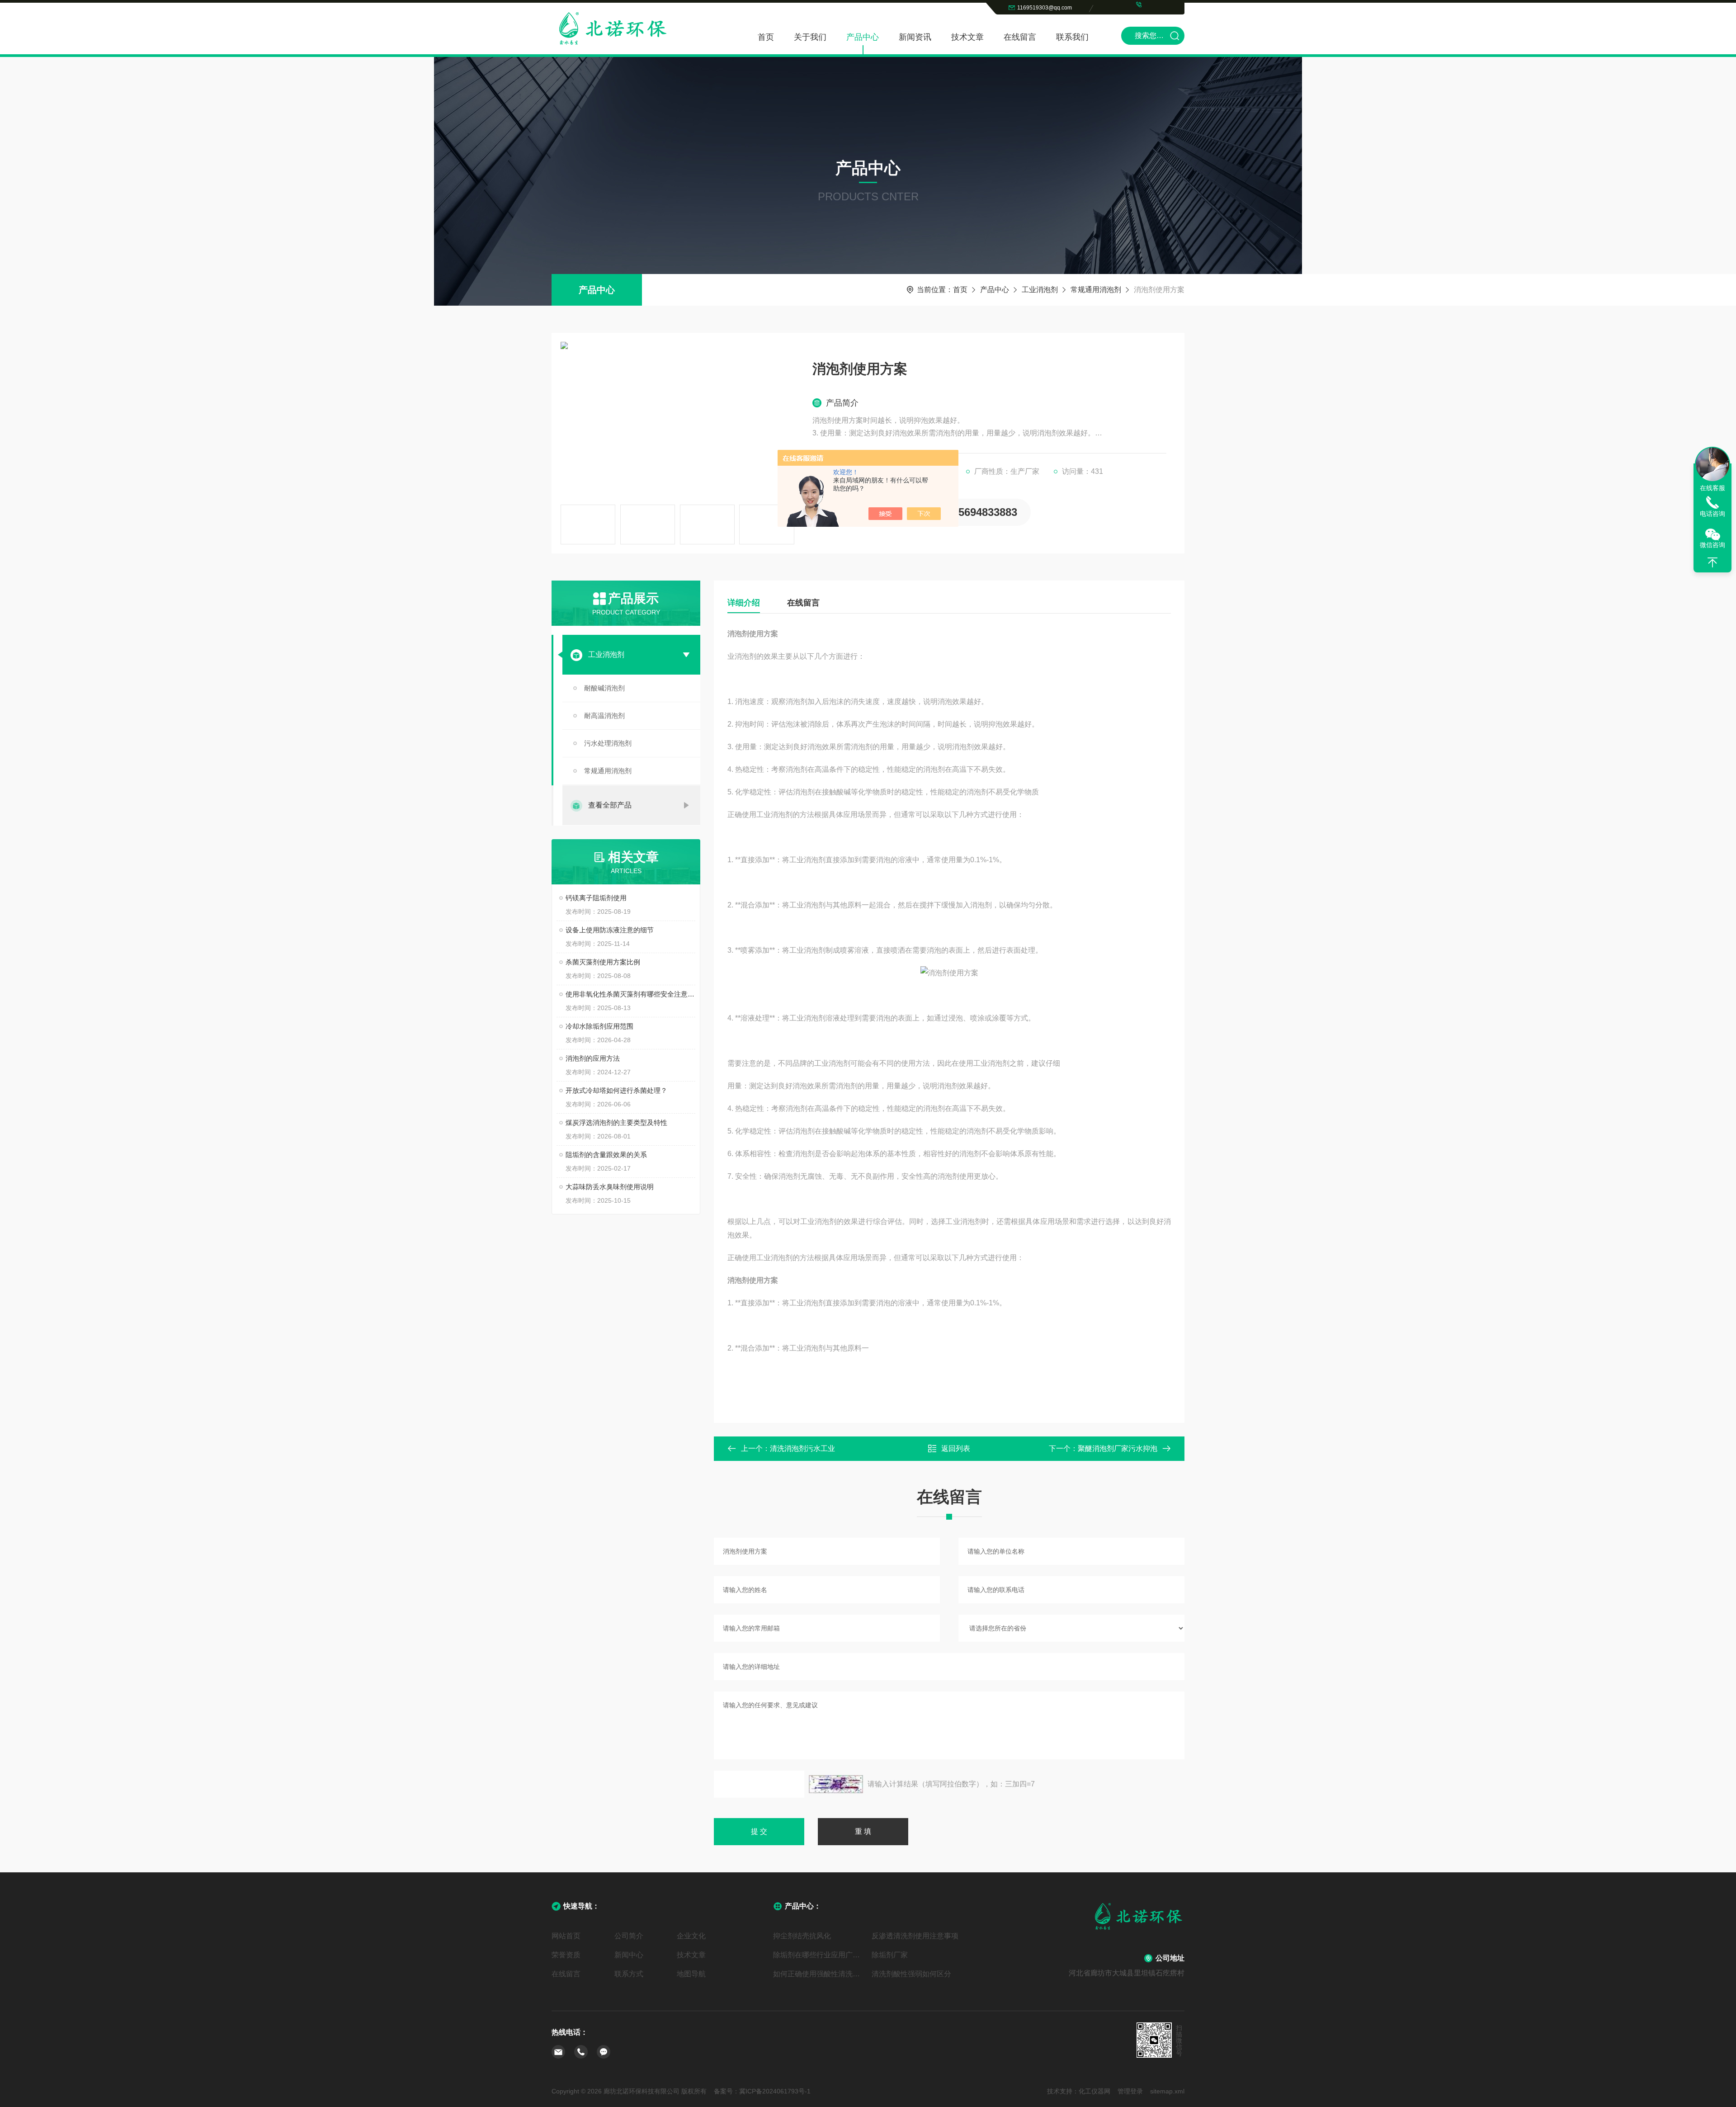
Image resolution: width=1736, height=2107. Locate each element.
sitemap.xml (1167, 2091)
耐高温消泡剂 (604, 716)
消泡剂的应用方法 (593, 1058)
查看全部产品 (610, 805)
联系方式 (629, 1974)
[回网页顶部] (1712, 562)
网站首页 (566, 1936)
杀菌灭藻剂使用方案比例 (603, 962)
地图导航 (691, 1974)
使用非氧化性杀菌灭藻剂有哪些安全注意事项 (630, 994)
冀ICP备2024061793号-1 (775, 2091)
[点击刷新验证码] (836, 1784)
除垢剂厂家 (890, 1955)
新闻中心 (629, 1955)
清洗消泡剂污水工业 (802, 1448)
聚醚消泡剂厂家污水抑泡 (1118, 1448)
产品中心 (863, 37)
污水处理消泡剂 (608, 743)
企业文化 (691, 1936)
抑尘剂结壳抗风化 (802, 1936)
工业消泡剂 (1040, 290)
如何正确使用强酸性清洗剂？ (819, 1974)
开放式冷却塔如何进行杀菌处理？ (616, 1090)
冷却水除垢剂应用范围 (599, 1026)
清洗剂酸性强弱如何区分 (911, 1974)
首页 (766, 37)
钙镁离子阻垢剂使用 (596, 898)
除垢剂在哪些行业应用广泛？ (819, 1955)
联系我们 (1072, 37)
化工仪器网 (1094, 2091)
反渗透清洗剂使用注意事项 (915, 1936)
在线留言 (1020, 37)
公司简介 (629, 1936)
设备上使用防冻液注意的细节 (610, 930)
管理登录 (1130, 2091)
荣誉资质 (566, 1955)
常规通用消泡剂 (1096, 290)
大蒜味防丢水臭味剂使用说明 (610, 1187)
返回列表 (956, 1448)
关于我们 (810, 37)
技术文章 (967, 37)
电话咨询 (1712, 514)
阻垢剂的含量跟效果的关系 (606, 1155)
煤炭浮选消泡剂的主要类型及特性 (616, 1122)
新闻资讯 (915, 37)
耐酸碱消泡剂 (604, 688)
